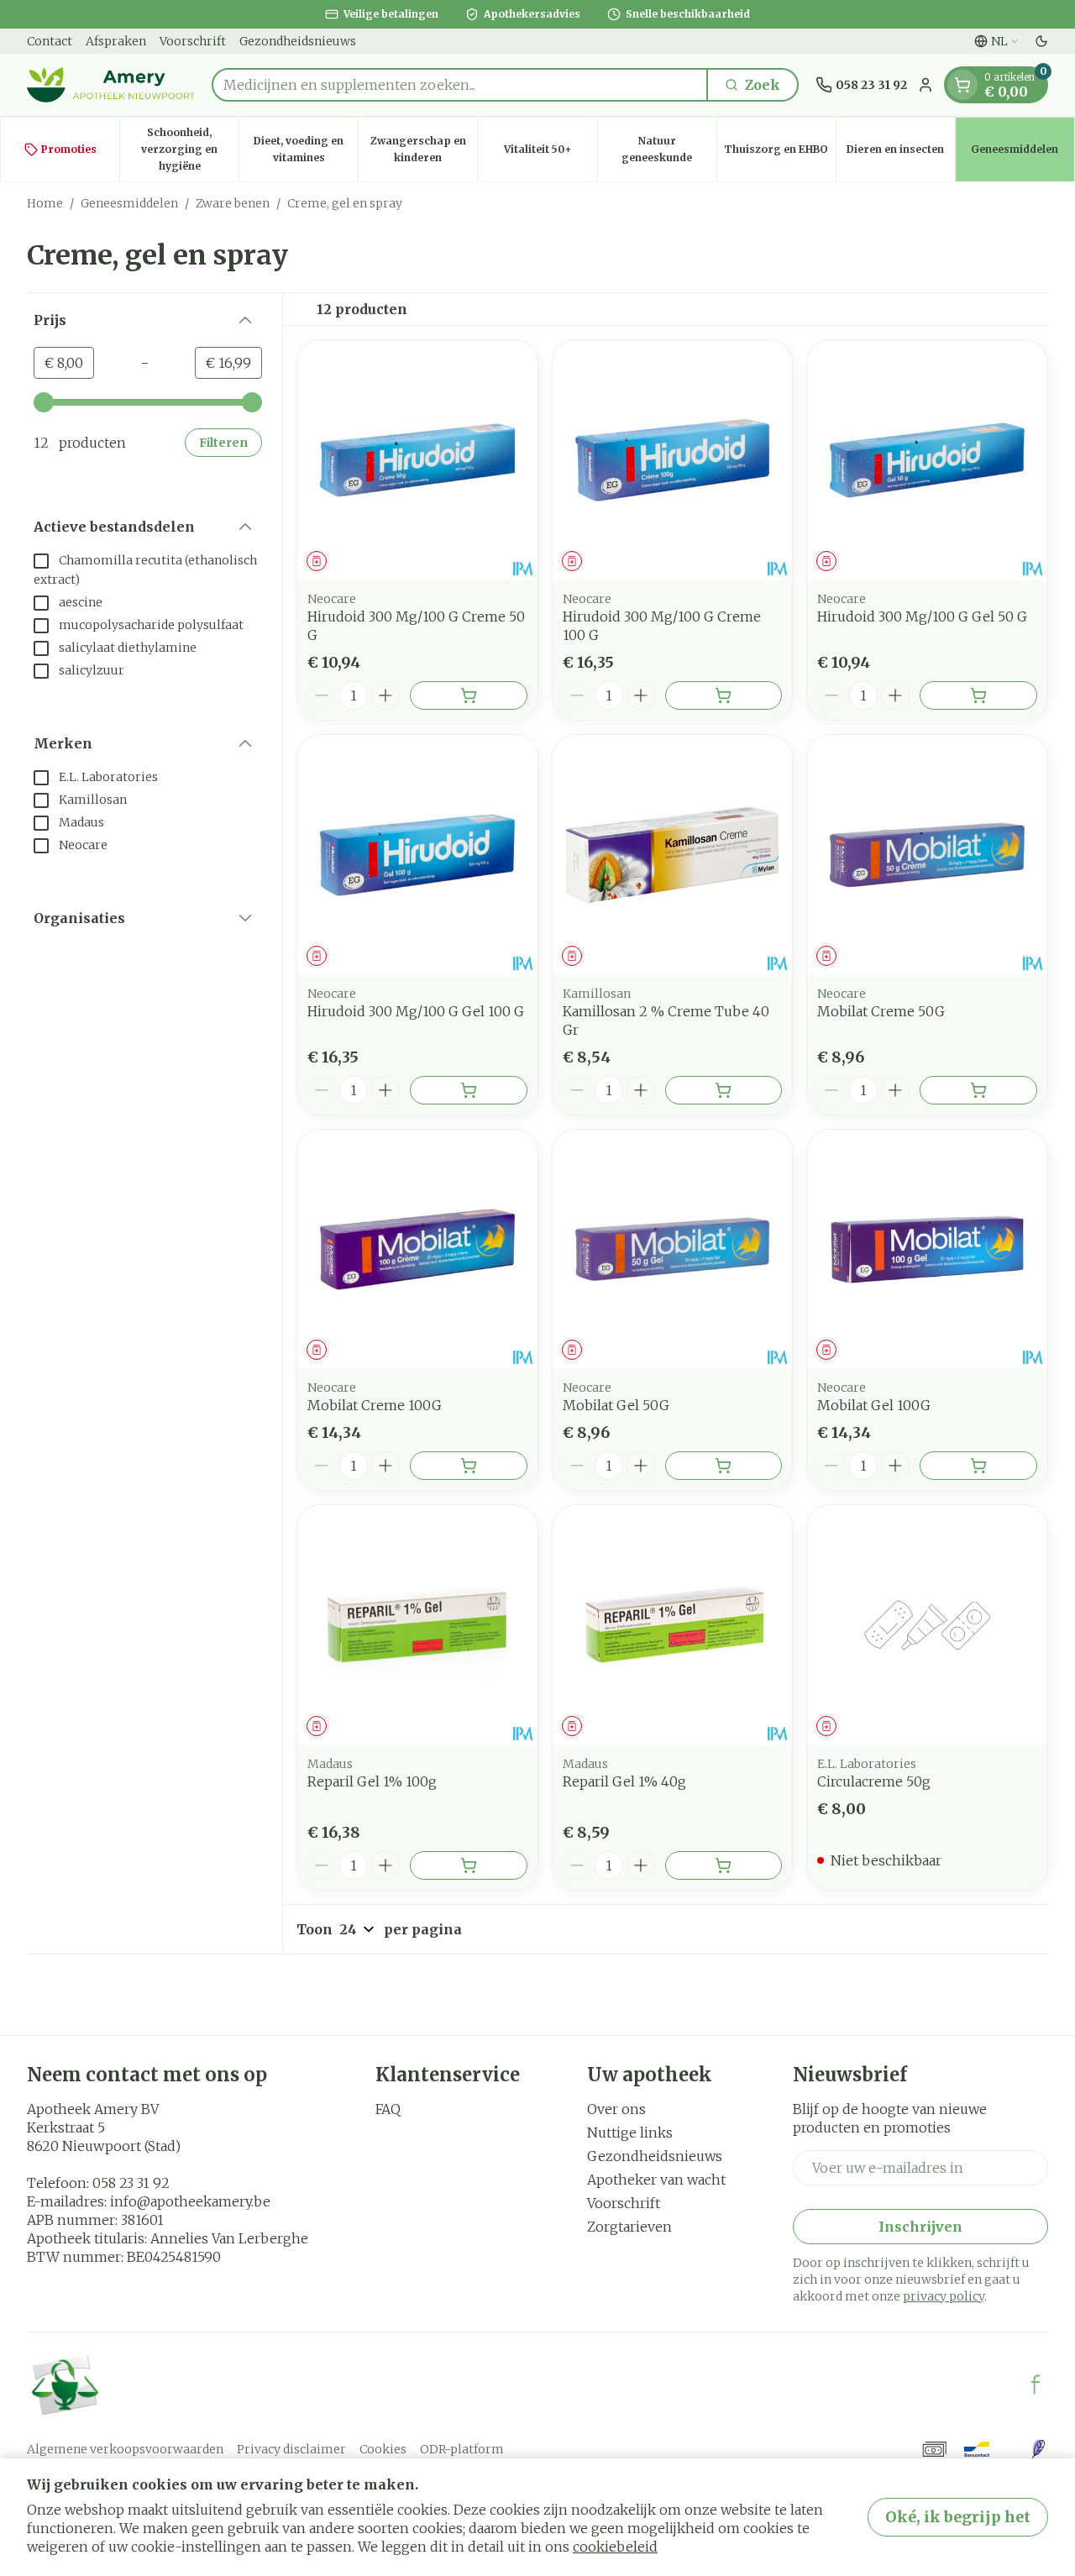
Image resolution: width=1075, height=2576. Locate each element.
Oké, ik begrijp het (958, 2517)
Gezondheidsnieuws (298, 41)
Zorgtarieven (629, 2227)
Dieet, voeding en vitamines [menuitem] (306, 149)
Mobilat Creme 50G (881, 1011)
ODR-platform (462, 2449)
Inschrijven (920, 2227)
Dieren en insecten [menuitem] (901, 153)
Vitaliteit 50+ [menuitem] (550, 153)
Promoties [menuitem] (69, 149)
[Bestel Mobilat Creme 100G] (469, 1466)
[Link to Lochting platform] (1038, 2449)
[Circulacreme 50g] (927, 1625)
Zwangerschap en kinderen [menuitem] (424, 149)
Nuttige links (630, 2133)
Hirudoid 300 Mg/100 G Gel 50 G (922, 616)
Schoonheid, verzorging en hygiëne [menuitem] (190, 149)
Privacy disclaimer (291, 2449)
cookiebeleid (615, 2547)
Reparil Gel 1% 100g (372, 1781)
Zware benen (233, 203)
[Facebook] (1036, 2385)
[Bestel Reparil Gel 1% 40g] (724, 1865)
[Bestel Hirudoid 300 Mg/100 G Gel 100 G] (469, 1090)
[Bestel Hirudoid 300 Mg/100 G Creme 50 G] (469, 695)
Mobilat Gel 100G (874, 1405)
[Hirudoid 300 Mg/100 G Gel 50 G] (927, 460)
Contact (50, 41)
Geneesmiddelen (129, 203)
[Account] (926, 85)
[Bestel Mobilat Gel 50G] (724, 1466)
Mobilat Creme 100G (375, 1405)
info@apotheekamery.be (190, 2201)
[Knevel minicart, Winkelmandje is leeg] (962, 85)
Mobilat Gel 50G (616, 1405)
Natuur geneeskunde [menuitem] (669, 149)
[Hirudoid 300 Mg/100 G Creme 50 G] (417, 460)
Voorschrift (193, 41)
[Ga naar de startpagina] (111, 85)
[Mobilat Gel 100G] (927, 1250)
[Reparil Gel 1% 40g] (673, 1625)
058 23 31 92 (131, 2183)
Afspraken (116, 41)
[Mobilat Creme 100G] (417, 1250)
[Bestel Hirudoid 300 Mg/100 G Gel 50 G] (978, 695)
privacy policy (944, 2296)
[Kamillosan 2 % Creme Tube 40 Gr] (673, 855)
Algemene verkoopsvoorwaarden (125, 2449)
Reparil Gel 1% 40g (624, 1781)
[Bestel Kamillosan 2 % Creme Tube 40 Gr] (724, 1090)
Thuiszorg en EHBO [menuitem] (780, 153)
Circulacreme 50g (874, 1781)
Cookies (383, 2449)
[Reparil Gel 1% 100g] (417, 1625)
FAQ (388, 2109)
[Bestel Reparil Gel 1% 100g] (469, 1865)
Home (45, 203)
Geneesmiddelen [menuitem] (1023, 153)
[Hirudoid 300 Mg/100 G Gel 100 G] (417, 855)
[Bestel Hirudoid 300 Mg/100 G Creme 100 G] (724, 695)
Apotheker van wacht (656, 2180)
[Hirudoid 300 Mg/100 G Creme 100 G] (673, 460)
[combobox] (460, 85)
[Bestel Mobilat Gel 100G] (978, 1466)
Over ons (616, 2109)
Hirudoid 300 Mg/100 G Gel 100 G (416, 1011)
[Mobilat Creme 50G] (927, 855)
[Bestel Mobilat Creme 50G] (978, 1090)
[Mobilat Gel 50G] (673, 1250)
